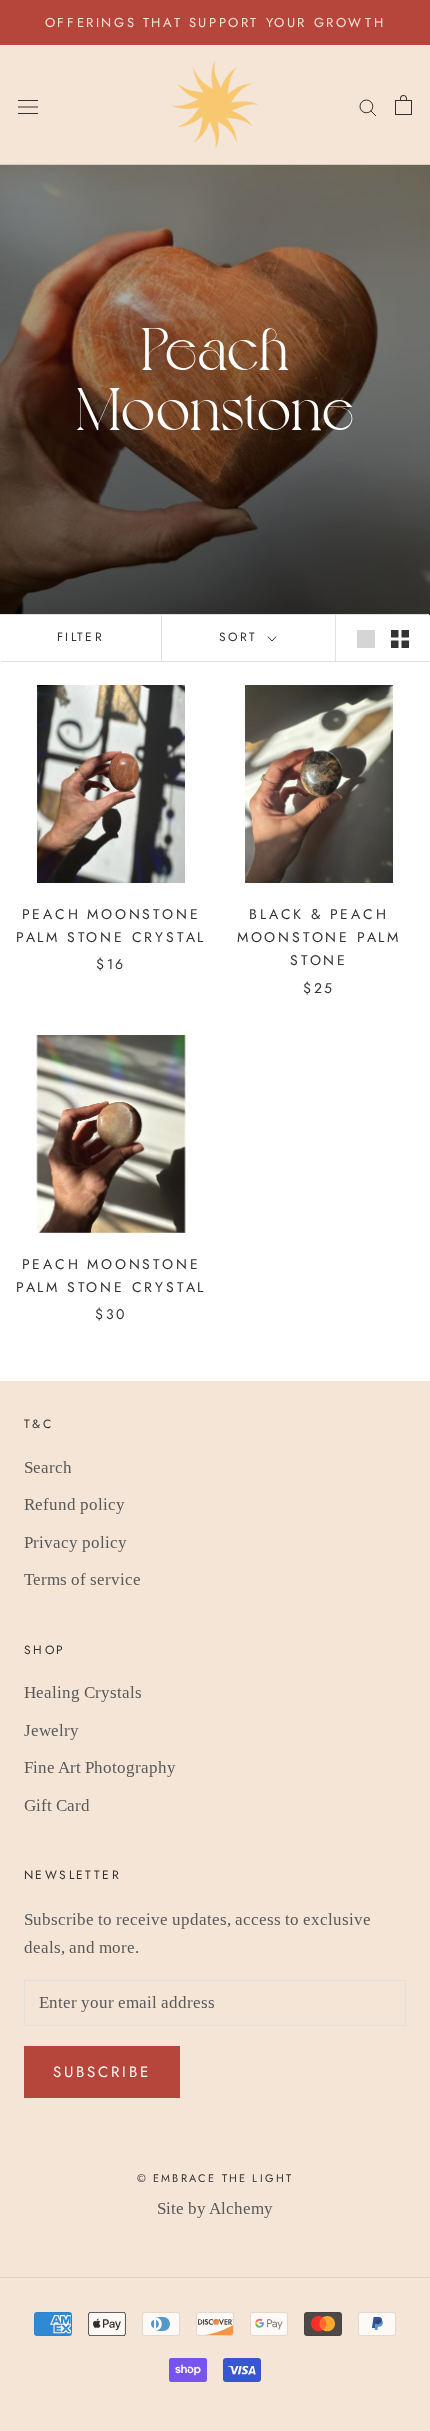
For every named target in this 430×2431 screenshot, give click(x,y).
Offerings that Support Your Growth (215, 22)
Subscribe (102, 2072)
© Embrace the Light (215, 2178)
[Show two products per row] (400, 637)
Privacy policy (75, 1542)
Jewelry (51, 1730)
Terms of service (82, 1579)
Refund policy (74, 1504)
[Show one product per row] (366, 637)
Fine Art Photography (100, 1767)
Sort (241, 637)
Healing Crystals (83, 1692)
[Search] (368, 105)
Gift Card (57, 1805)
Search (48, 1467)
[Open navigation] (28, 105)
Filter (80, 637)
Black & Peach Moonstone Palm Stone (319, 937)
